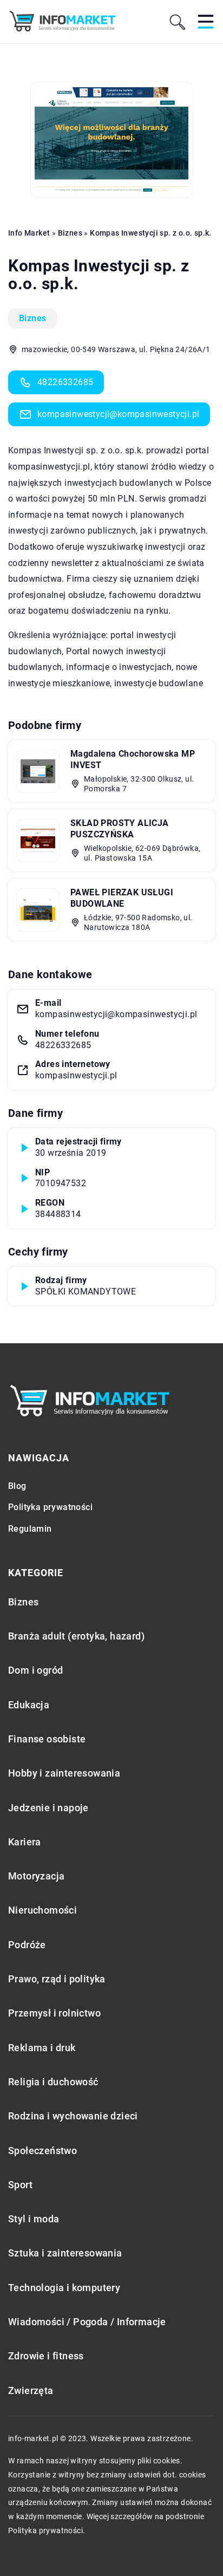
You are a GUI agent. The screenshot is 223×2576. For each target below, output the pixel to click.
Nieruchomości (42, 1910)
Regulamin (30, 1529)
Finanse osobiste (47, 1739)
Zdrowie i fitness (46, 2356)
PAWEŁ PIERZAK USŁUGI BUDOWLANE (122, 898)
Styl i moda (34, 2219)
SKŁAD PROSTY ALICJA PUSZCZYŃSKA (120, 829)
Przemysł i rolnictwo (54, 2013)
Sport (20, 2185)
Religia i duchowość (53, 2082)
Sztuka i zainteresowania (65, 2253)
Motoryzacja (36, 1876)
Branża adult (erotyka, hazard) (76, 1636)
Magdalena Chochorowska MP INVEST (133, 759)
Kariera (25, 1842)
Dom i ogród (35, 1670)
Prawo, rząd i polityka (57, 1979)
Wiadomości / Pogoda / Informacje (87, 2322)
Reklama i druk (42, 2048)
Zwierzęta (31, 2390)
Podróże (27, 1945)
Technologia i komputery (64, 2288)
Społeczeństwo (42, 2151)
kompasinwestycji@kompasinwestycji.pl (118, 414)
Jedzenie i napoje (48, 1808)
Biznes (32, 318)
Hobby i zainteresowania (64, 1773)
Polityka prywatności (50, 1507)
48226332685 (65, 382)
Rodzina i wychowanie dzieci (73, 2116)
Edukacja (29, 1705)
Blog (17, 1486)
